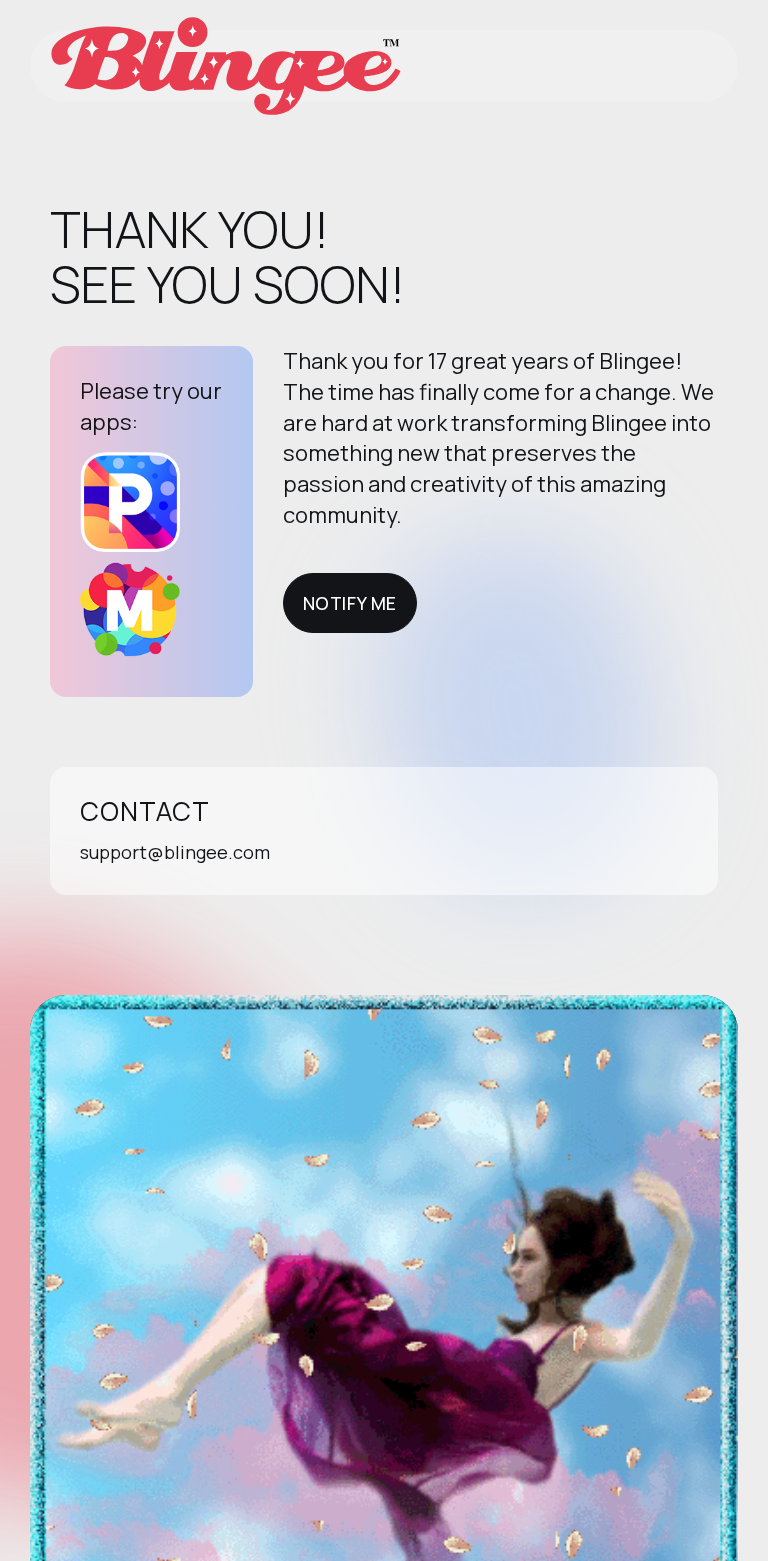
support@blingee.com (175, 852)
